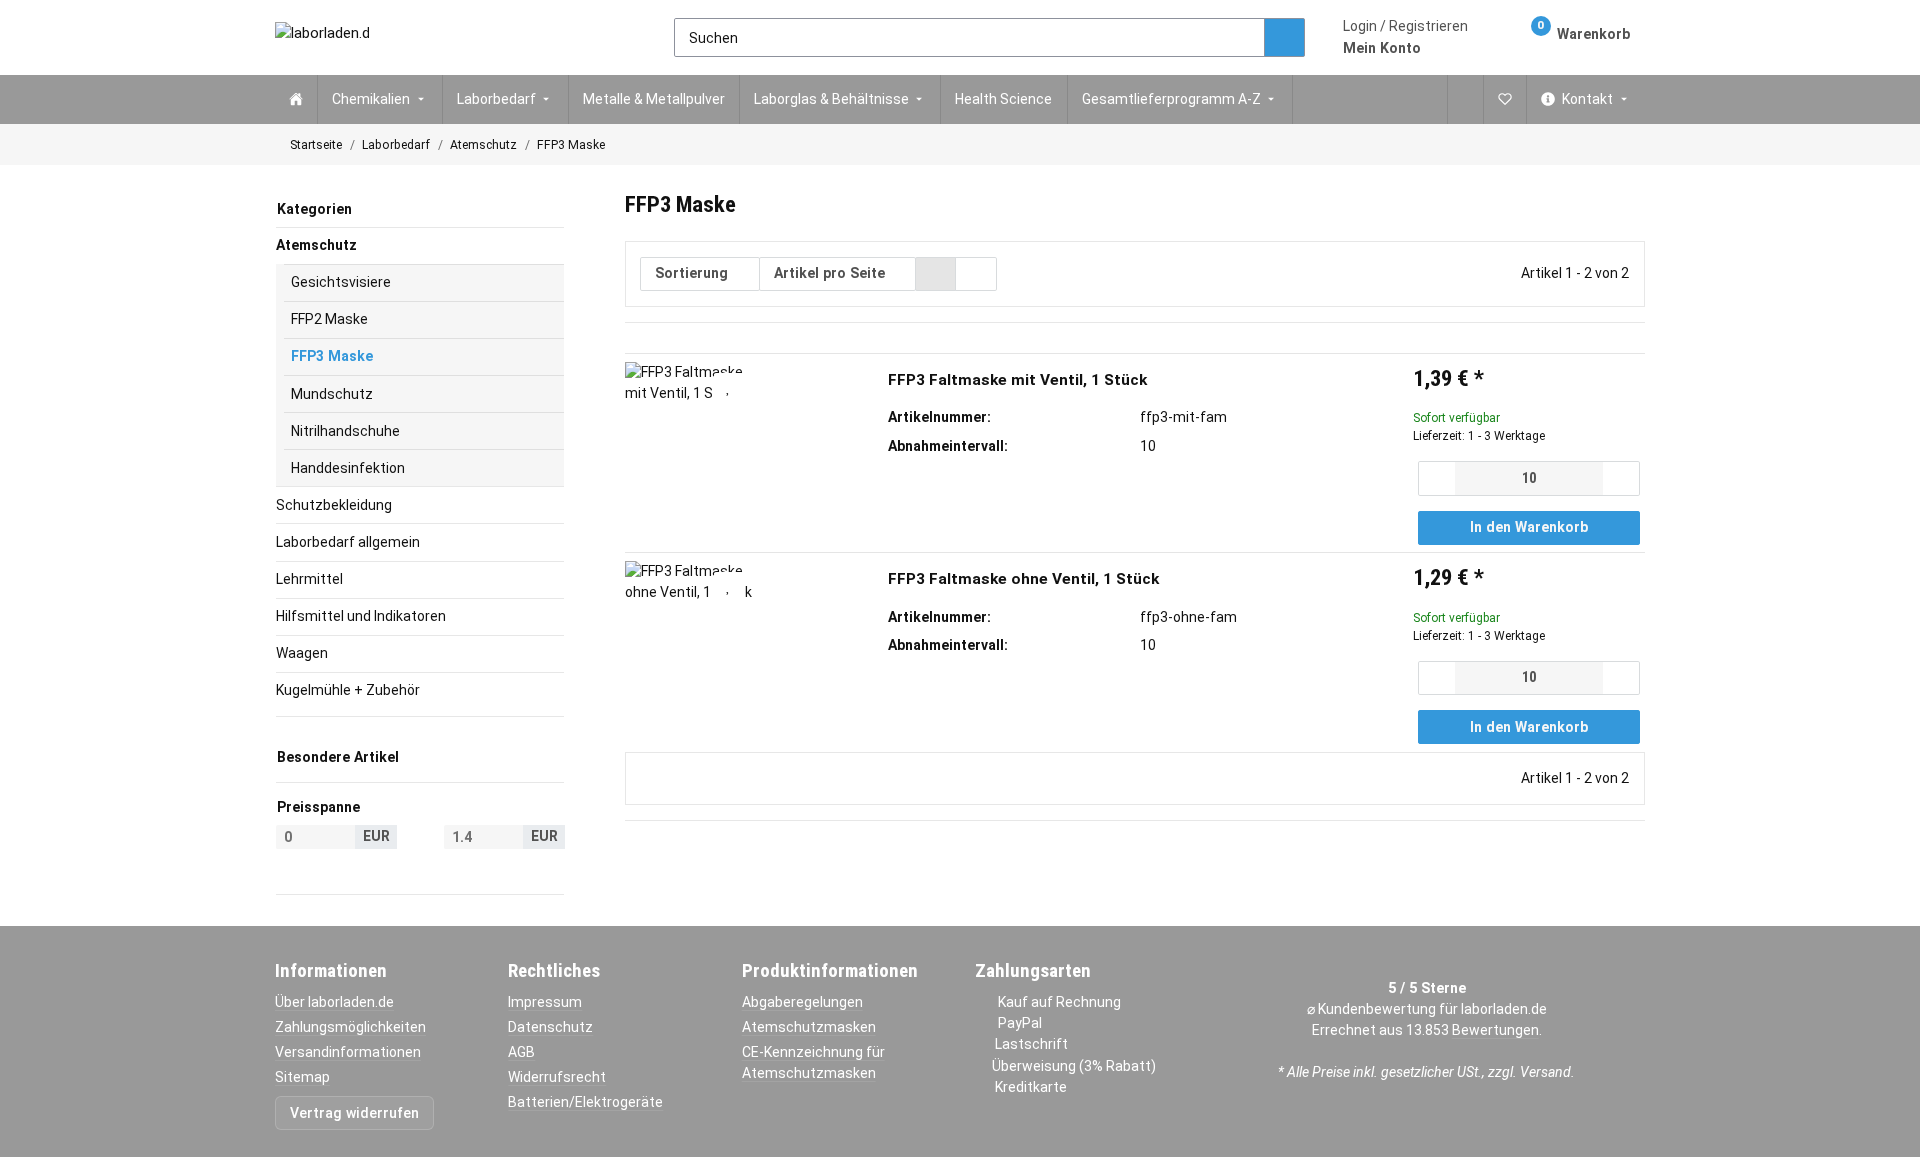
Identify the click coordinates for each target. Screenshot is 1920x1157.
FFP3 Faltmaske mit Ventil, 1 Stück (1017, 380)
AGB (521, 1052)
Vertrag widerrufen (354, 1113)
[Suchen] (1284, 38)
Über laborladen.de (334, 1002)
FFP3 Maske (332, 356)
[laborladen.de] (322, 37)
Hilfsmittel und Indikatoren (361, 616)
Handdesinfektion (348, 468)
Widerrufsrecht (557, 1077)
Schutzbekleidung (334, 505)
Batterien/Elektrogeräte (585, 1102)
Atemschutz (316, 245)
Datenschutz (550, 1027)
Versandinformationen (348, 1052)
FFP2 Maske (329, 319)
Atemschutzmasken (809, 1027)
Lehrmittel (309, 579)
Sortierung (691, 273)
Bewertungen (1495, 1030)
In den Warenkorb (1529, 527)
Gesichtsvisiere (341, 282)
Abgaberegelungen (802, 1002)
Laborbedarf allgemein (348, 542)
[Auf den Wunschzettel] (729, 387)
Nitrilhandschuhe (345, 431)
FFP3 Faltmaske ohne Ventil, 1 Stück (1023, 579)
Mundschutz (332, 394)
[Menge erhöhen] (1620, 478)
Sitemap (302, 1077)
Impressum (545, 1002)
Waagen (302, 653)
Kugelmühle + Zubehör (348, 690)
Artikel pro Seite (829, 273)
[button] (1405, 37)
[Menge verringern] (1437, 478)
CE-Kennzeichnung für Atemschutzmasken (813, 1062)
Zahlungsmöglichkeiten (350, 1027)
